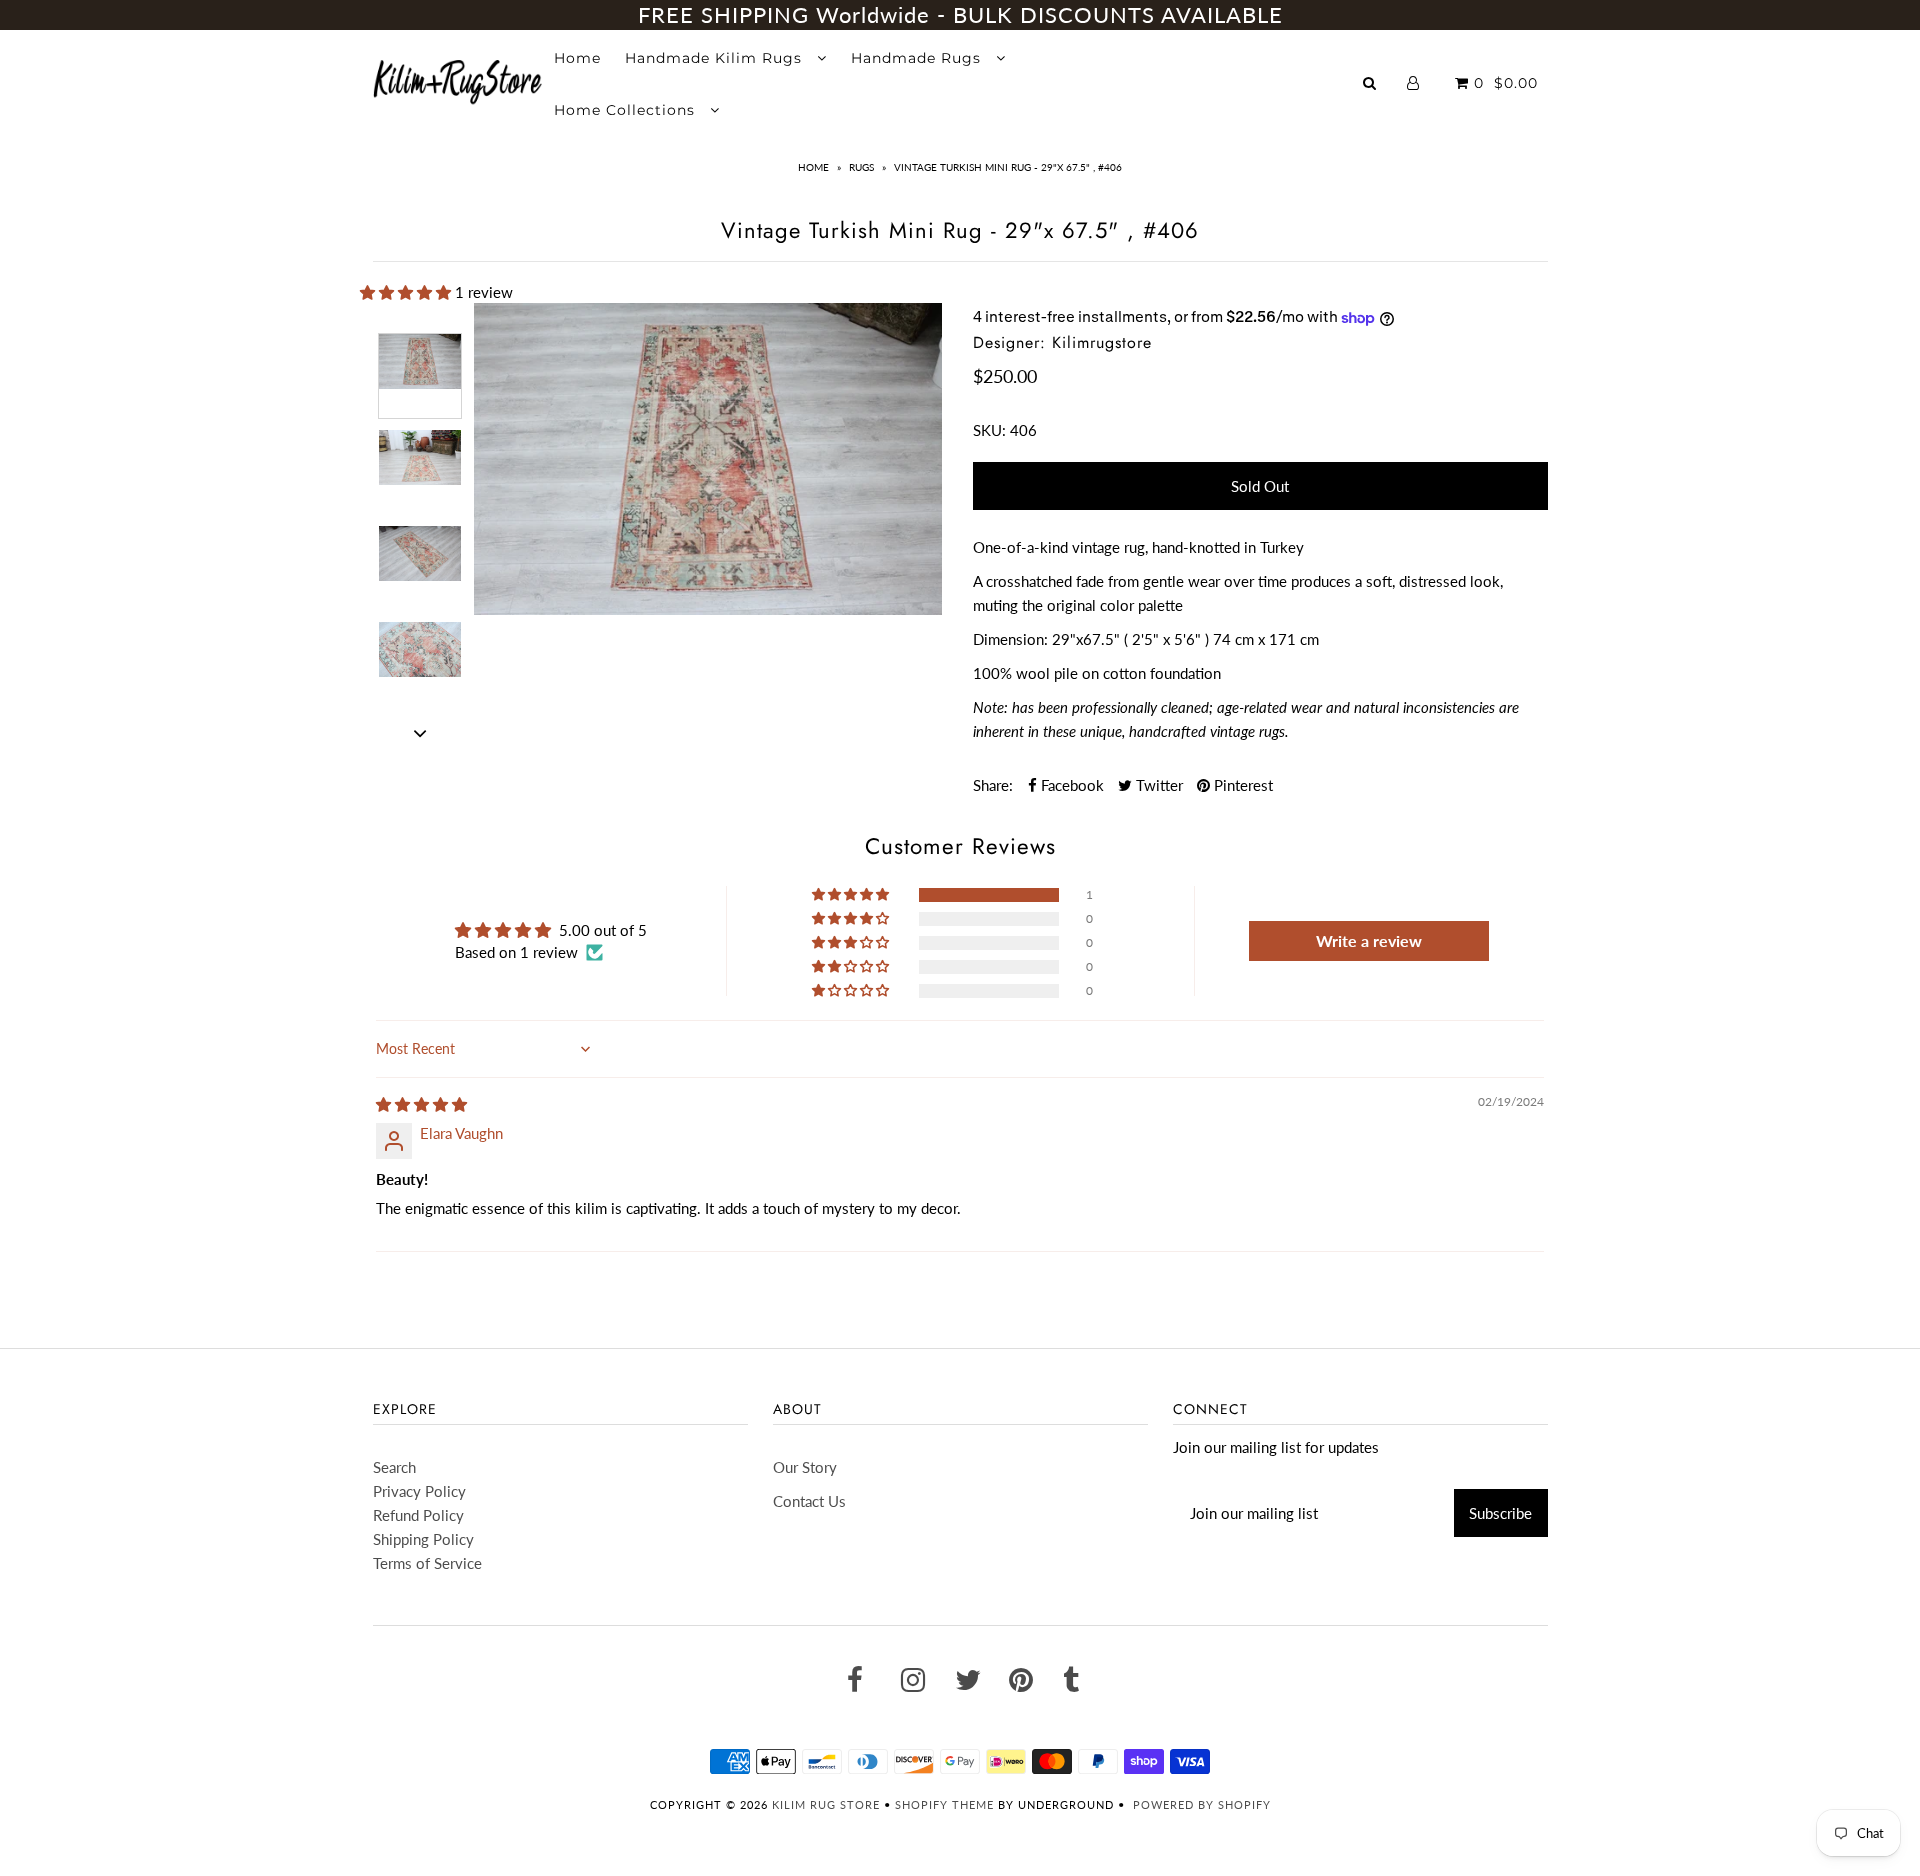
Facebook (1070, 785)
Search (394, 1467)
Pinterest (1241, 785)
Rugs (861, 167)
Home (577, 58)
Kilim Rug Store (826, 1804)
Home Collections (627, 110)
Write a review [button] (1369, 940)
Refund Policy (418, 1515)
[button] (407, 292)
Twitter (1157, 785)
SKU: (989, 430)
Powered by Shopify (1202, 1804)
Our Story (805, 1467)
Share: (993, 785)
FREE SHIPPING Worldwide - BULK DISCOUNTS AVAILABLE (960, 14)
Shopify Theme (944, 1804)
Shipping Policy (423, 1539)
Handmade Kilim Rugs (716, 58)
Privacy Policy (419, 1491)
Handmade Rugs (918, 58)
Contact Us (809, 1501)
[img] (421, 1104)
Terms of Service (427, 1563)
